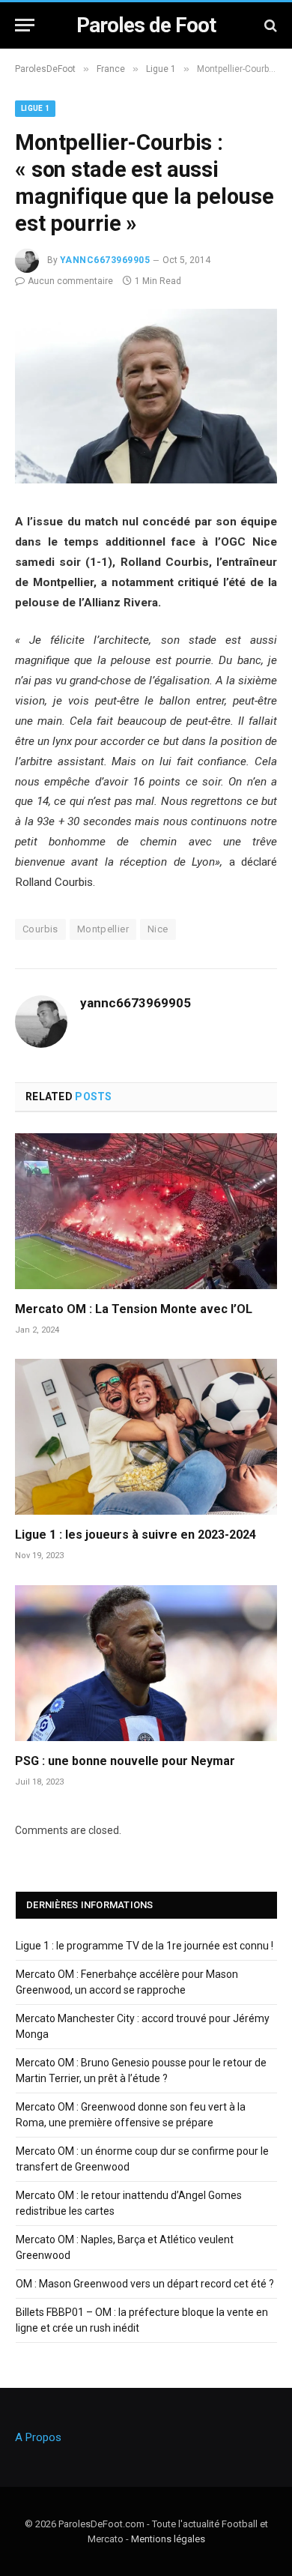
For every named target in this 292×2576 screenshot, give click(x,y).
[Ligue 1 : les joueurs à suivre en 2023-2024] (146, 1437)
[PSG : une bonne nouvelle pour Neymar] (146, 1663)
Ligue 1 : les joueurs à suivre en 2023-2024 (136, 1535)
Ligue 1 (35, 108)
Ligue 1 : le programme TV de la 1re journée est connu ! (145, 1946)
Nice (158, 929)
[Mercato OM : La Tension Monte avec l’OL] (146, 1211)
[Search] (269, 25)
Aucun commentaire (70, 281)
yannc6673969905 (105, 260)
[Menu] (25, 25)
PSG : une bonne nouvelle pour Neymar (125, 1761)
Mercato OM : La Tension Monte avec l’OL (134, 1309)
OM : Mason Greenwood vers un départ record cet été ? (145, 2284)
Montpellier (103, 929)
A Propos (38, 2437)
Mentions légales (168, 2539)
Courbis (40, 929)
